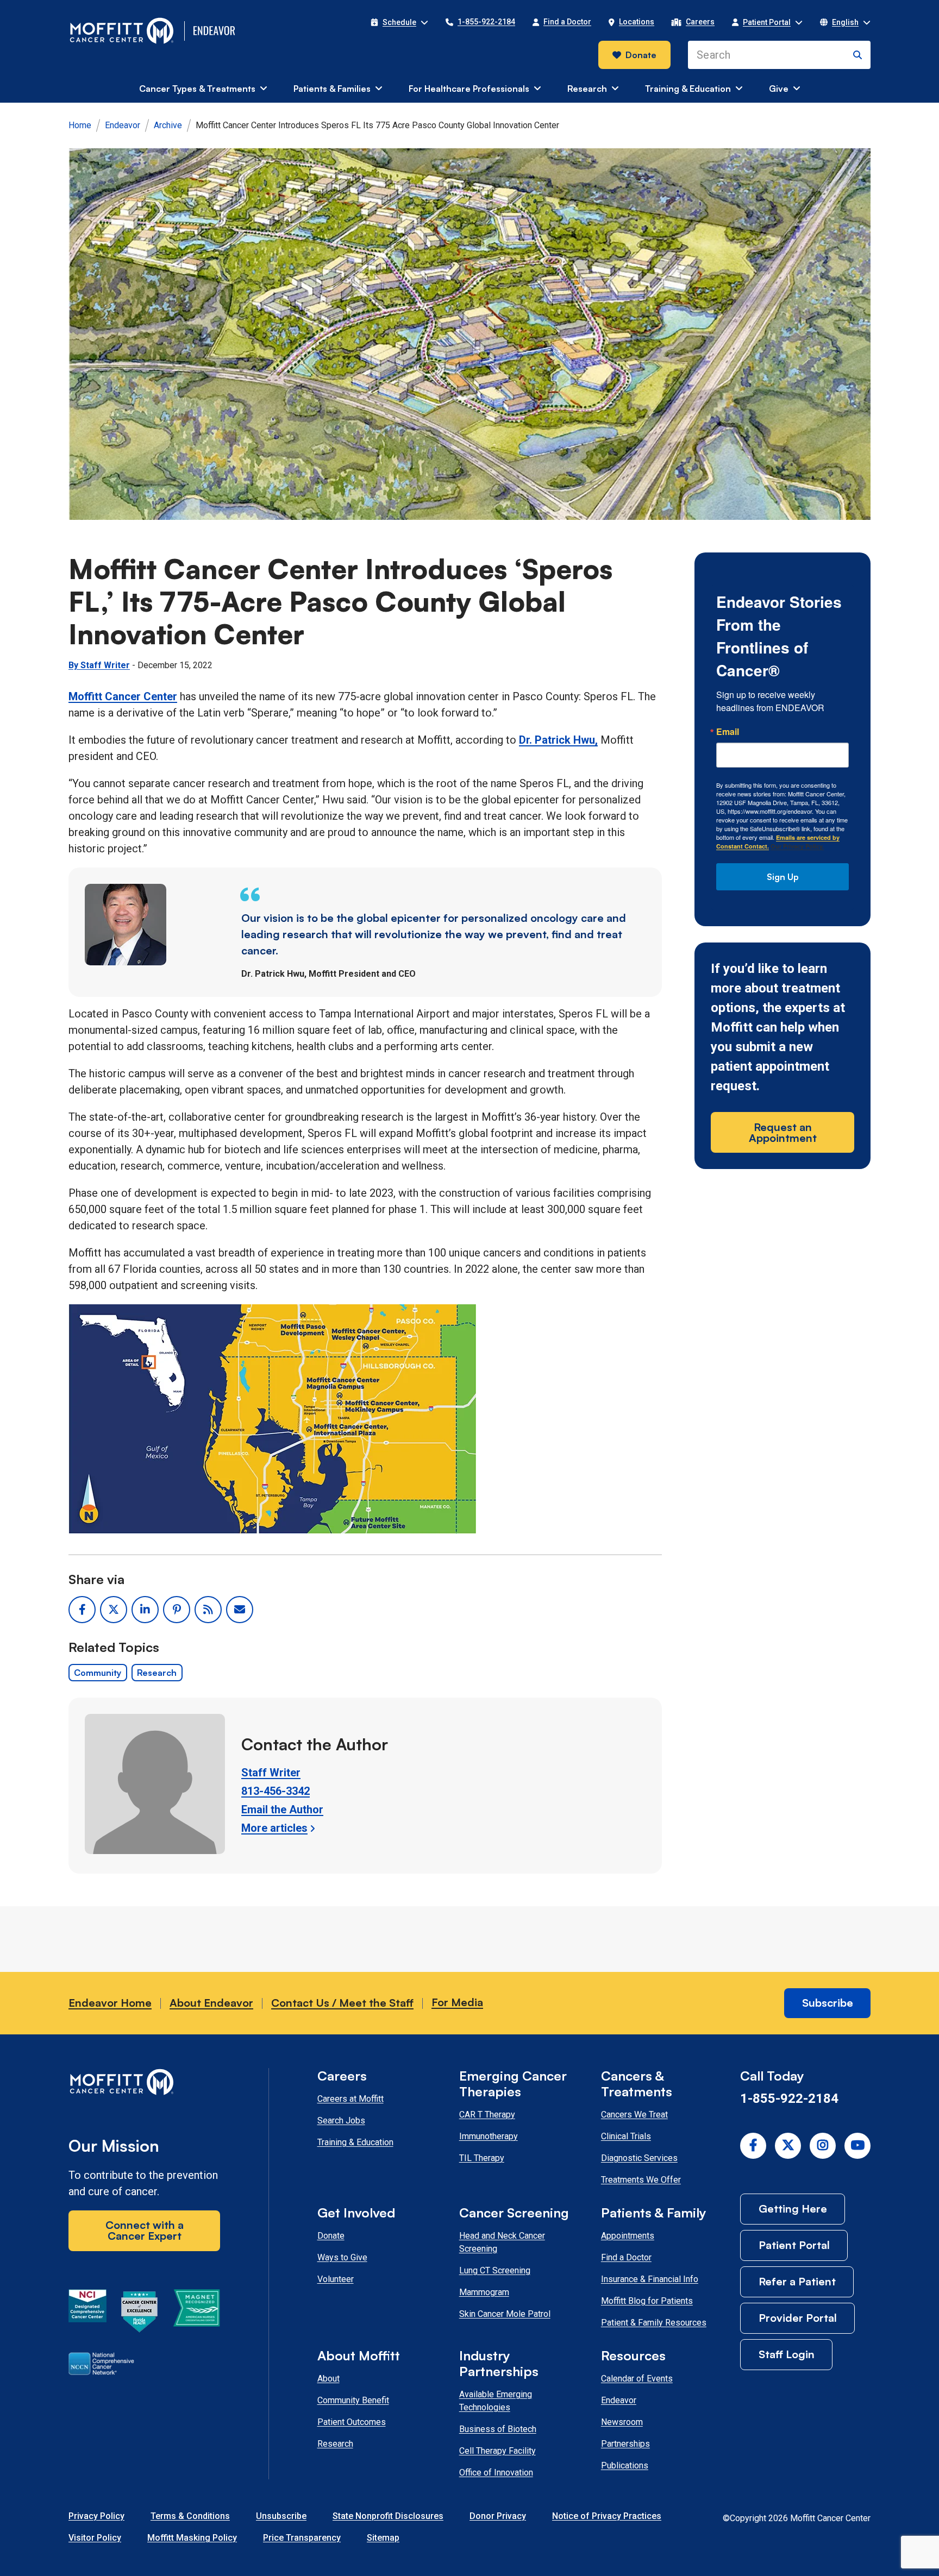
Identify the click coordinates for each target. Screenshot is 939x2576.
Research (157, 1673)
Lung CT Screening (495, 2270)
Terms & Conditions (190, 2516)
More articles (274, 1828)
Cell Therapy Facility (497, 2451)
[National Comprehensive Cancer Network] (101, 2366)
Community (98, 1673)
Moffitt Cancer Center (123, 696)
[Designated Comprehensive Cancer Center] (87, 2314)
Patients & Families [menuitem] (332, 89)
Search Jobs (341, 2121)
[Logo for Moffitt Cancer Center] (144, 2084)
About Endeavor (211, 2003)
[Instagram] (823, 2146)
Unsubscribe (281, 2516)
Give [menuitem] (779, 89)
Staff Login (787, 2354)
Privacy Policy (96, 2516)
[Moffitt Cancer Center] (122, 31)
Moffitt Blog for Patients (647, 2301)
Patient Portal (794, 2245)
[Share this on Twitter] (114, 1610)
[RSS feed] (208, 1610)
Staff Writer (271, 1773)
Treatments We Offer (641, 2180)
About (328, 2379)
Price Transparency (302, 2538)
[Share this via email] (240, 1610)
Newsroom (622, 2422)
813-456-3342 (276, 1791)
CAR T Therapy (487, 2115)
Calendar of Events (637, 2379)
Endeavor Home (110, 2003)
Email (728, 732)
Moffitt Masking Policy (192, 2538)
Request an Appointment (783, 1132)
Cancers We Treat (634, 2115)
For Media (457, 2002)
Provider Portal (798, 2318)
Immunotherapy (489, 2136)
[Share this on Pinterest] (177, 1610)
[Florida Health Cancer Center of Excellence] (140, 2314)
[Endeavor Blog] (215, 31)
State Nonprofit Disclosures (388, 2516)
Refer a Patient (797, 2281)
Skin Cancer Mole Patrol (505, 2314)
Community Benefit (353, 2400)
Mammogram (484, 2292)
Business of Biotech (498, 2429)
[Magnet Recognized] (196, 2314)
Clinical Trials (626, 2136)
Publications (625, 2465)
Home (80, 125)
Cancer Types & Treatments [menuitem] (197, 89)
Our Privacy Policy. (797, 846)
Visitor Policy (95, 2538)
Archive (168, 125)
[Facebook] (753, 2146)
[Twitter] (788, 2146)
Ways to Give (342, 2257)
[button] (399, 22)
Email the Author (282, 1810)
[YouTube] (857, 2146)
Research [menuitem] (587, 89)
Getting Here (793, 2209)
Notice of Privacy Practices (607, 2516)
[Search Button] (857, 55)
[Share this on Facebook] (82, 1610)
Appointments (628, 2236)
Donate (641, 55)
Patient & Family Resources (654, 2323)
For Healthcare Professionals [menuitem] (469, 89)
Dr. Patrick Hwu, (558, 740)
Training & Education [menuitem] (688, 89)
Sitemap (383, 2538)
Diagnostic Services (639, 2158)
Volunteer (336, 2279)
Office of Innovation (496, 2473)
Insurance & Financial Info (650, 2279)
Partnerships (625, 2444)
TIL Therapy (482, 2158)
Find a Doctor (626, 2257)
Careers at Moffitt (350, 2099)
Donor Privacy (498, 2516)
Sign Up (783, 877)
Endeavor (123, 125)
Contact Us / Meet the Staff (342, 2003)
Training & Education (355, 2142)
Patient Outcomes (352, 2422)
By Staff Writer (99, 665)
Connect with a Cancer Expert (145, 2230)
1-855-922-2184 (789, 2099)
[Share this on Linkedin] (145, 1610)
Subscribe (828, 2003)
